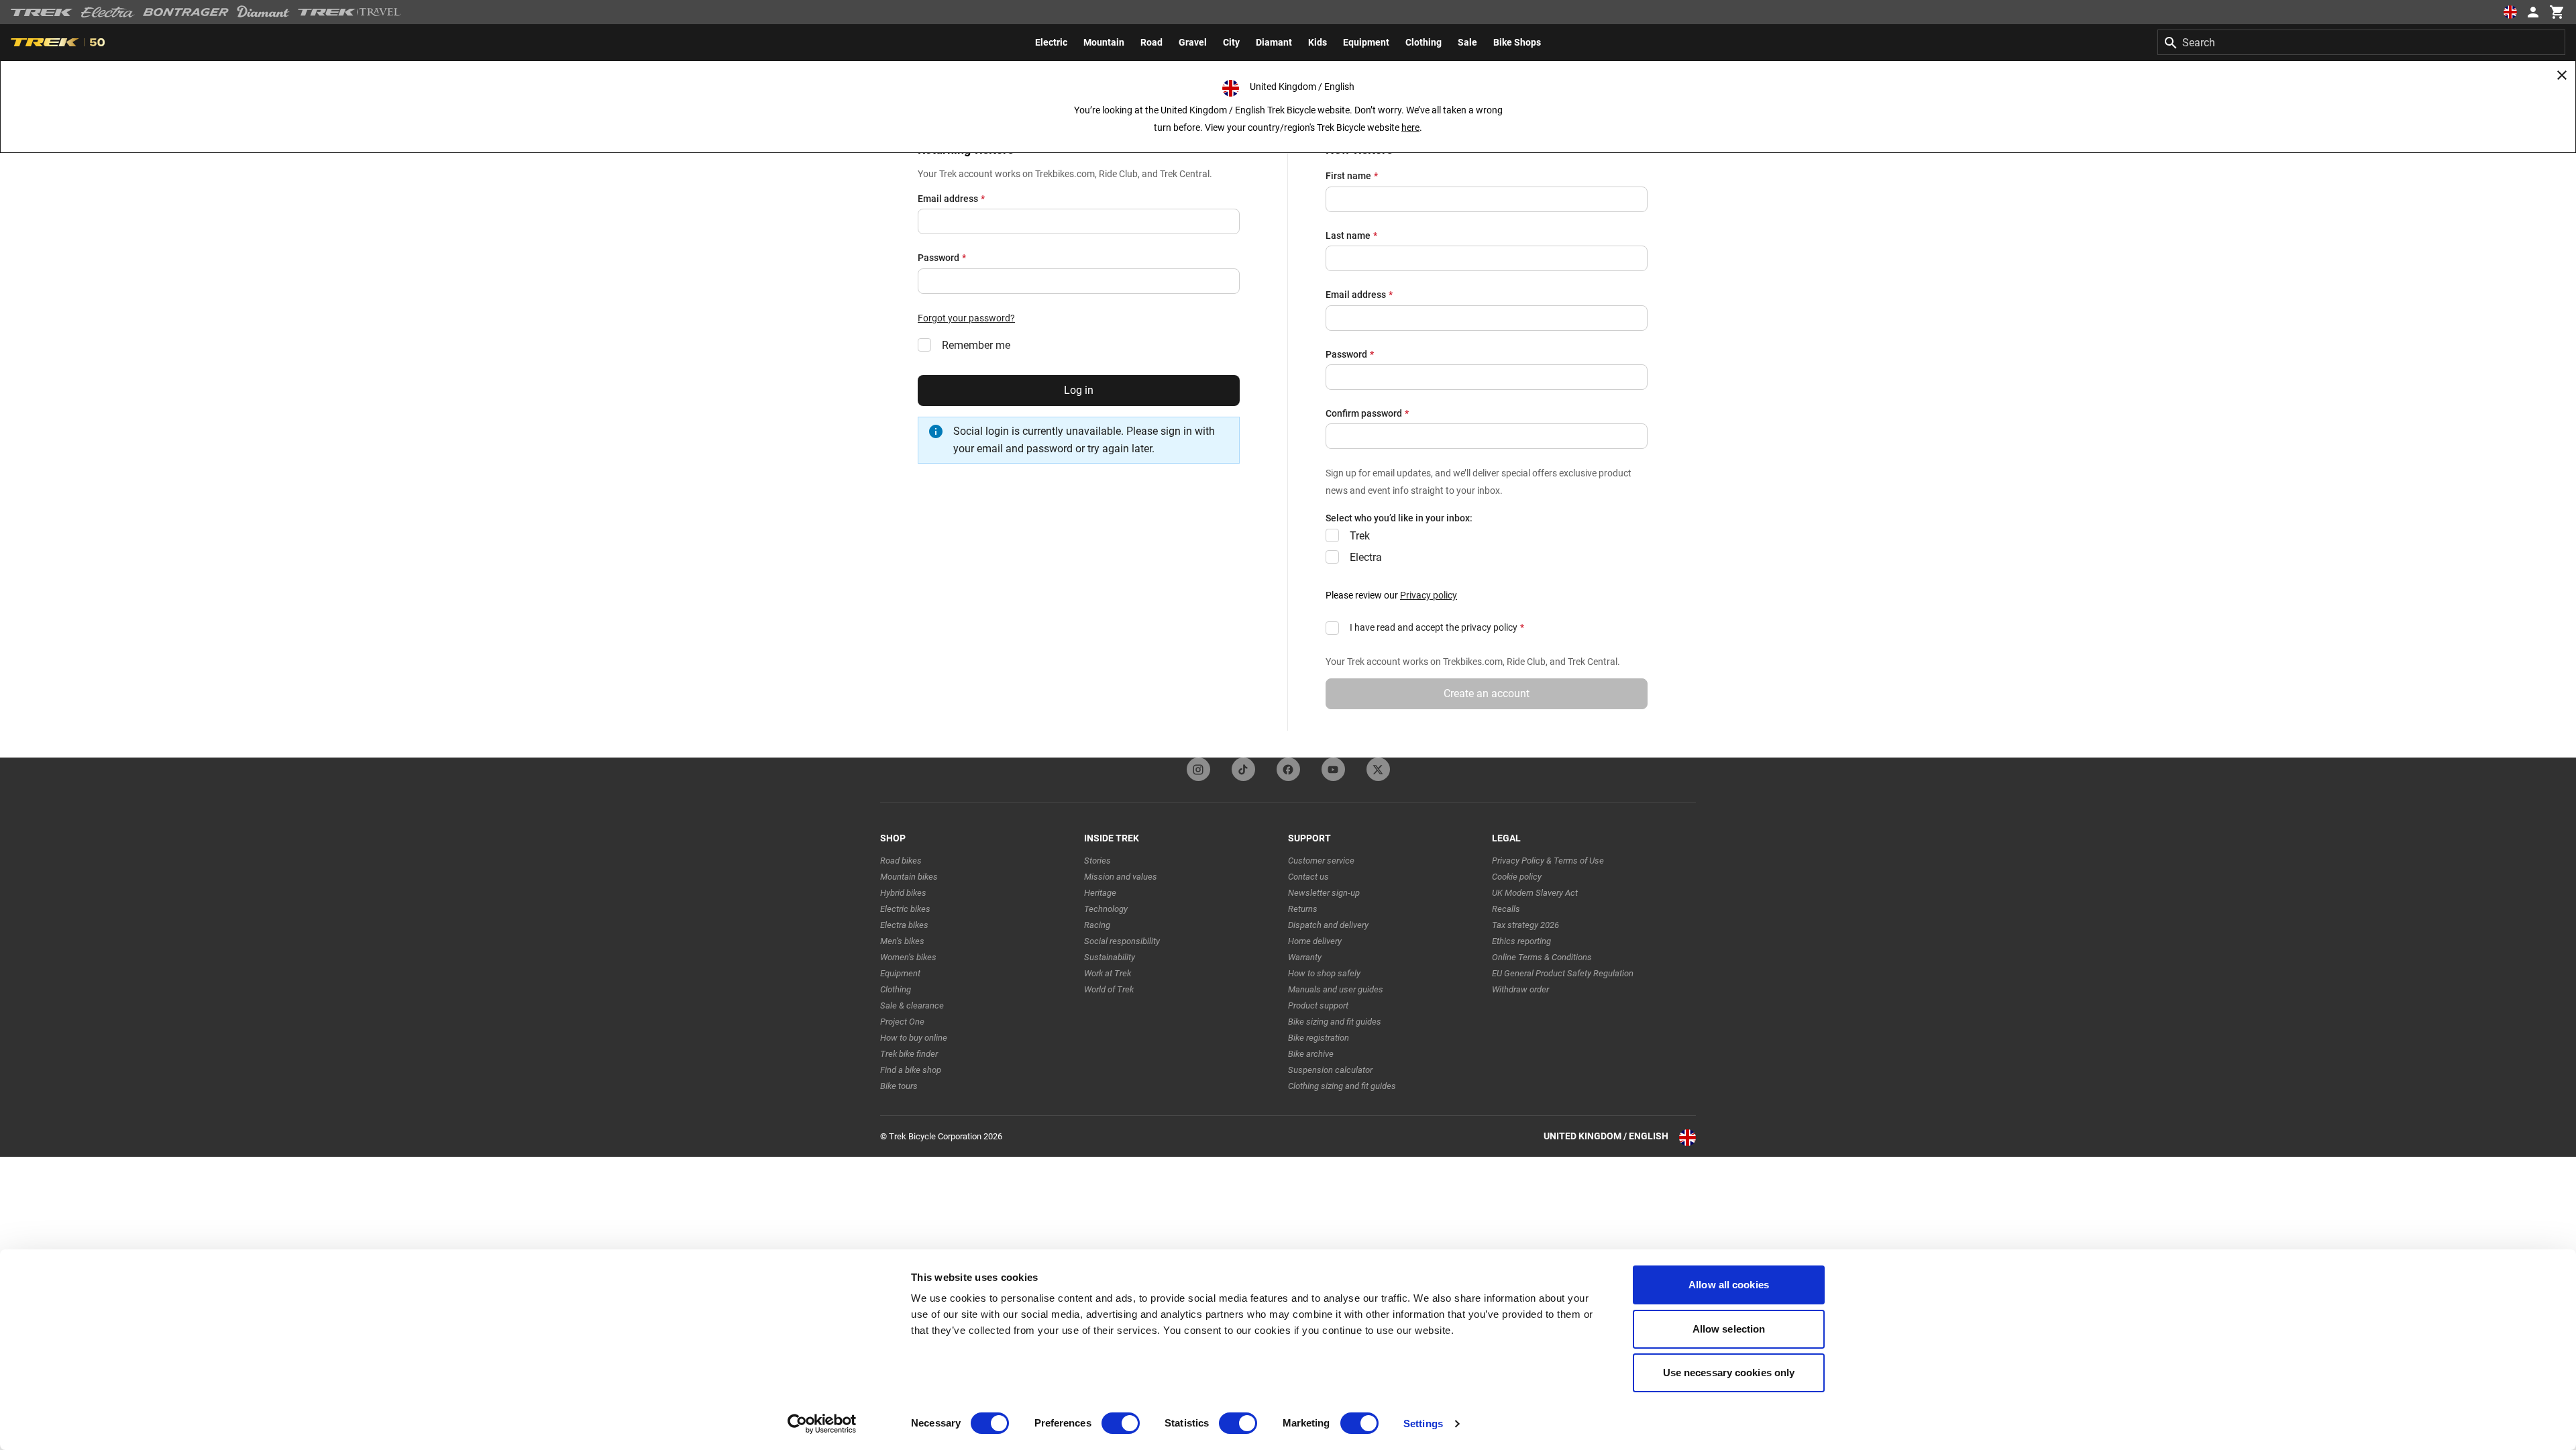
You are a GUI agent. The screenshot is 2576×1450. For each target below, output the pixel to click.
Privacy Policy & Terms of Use (1548, 861)
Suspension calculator (1330, 1070)
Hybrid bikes (903, 893)
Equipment (900, 973)
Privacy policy (1429, 595)
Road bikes (901, 861)
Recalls (1506, 909)
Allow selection (1729, 1329)
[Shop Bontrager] (186, 12)
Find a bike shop (911, 1070)
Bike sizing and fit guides (1335, 1022)
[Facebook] (1288, 769)
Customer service (1321, 861)
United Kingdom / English (1606, 1136)
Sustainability (1110, 957)
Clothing (896, 989)
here (1410, 127)
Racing (1097, 925)
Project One (902, 1022)
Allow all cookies (1729, 1285)
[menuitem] (1051, 42)
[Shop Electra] (108, 12)
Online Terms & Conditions (1542, 957)
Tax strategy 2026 (1525, 925)
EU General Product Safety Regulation (1563, 973)
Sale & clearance (912, 1005)
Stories (1097, 861)
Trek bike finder (909, 1054)
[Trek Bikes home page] (42, 12)
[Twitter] (1378, 769)
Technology (1106, 909)
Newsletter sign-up (1324, 893)
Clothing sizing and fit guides (1342, 1086)
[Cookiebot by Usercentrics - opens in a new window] (822, 1424)
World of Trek (1109, 989)
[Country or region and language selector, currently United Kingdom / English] (2510, 12)
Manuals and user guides (1336, 989)
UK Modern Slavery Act (1535, 893)
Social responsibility (1122, 941)
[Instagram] (1198, 769)
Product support (1318, 1005)
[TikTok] (1243, 769)
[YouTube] (1333, 769)
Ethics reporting (1521, 941)
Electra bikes (904, 925)
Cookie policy (1517, 877)
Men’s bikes (902, 941)
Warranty (1305, 957)
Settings (1423, 1423)
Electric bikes (905, 909)
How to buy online (914, 1038)
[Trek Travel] (350, 12)
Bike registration (1319, 1038)
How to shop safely (1324, 973)
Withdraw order (1520, 989)
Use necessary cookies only (1729, 1373)
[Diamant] (263, 12)
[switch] (1121, 1423)
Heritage (1100, 893)
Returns (1303, 909)
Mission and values (1121, 877)
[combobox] (2361, 42)
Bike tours (899, 1086)
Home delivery (1315, 941)
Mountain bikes (909, 877)
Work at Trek (1108, 973)
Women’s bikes (908, 957)
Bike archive (1311, 1054)
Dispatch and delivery (1328, 925)
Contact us (1308, 877)
